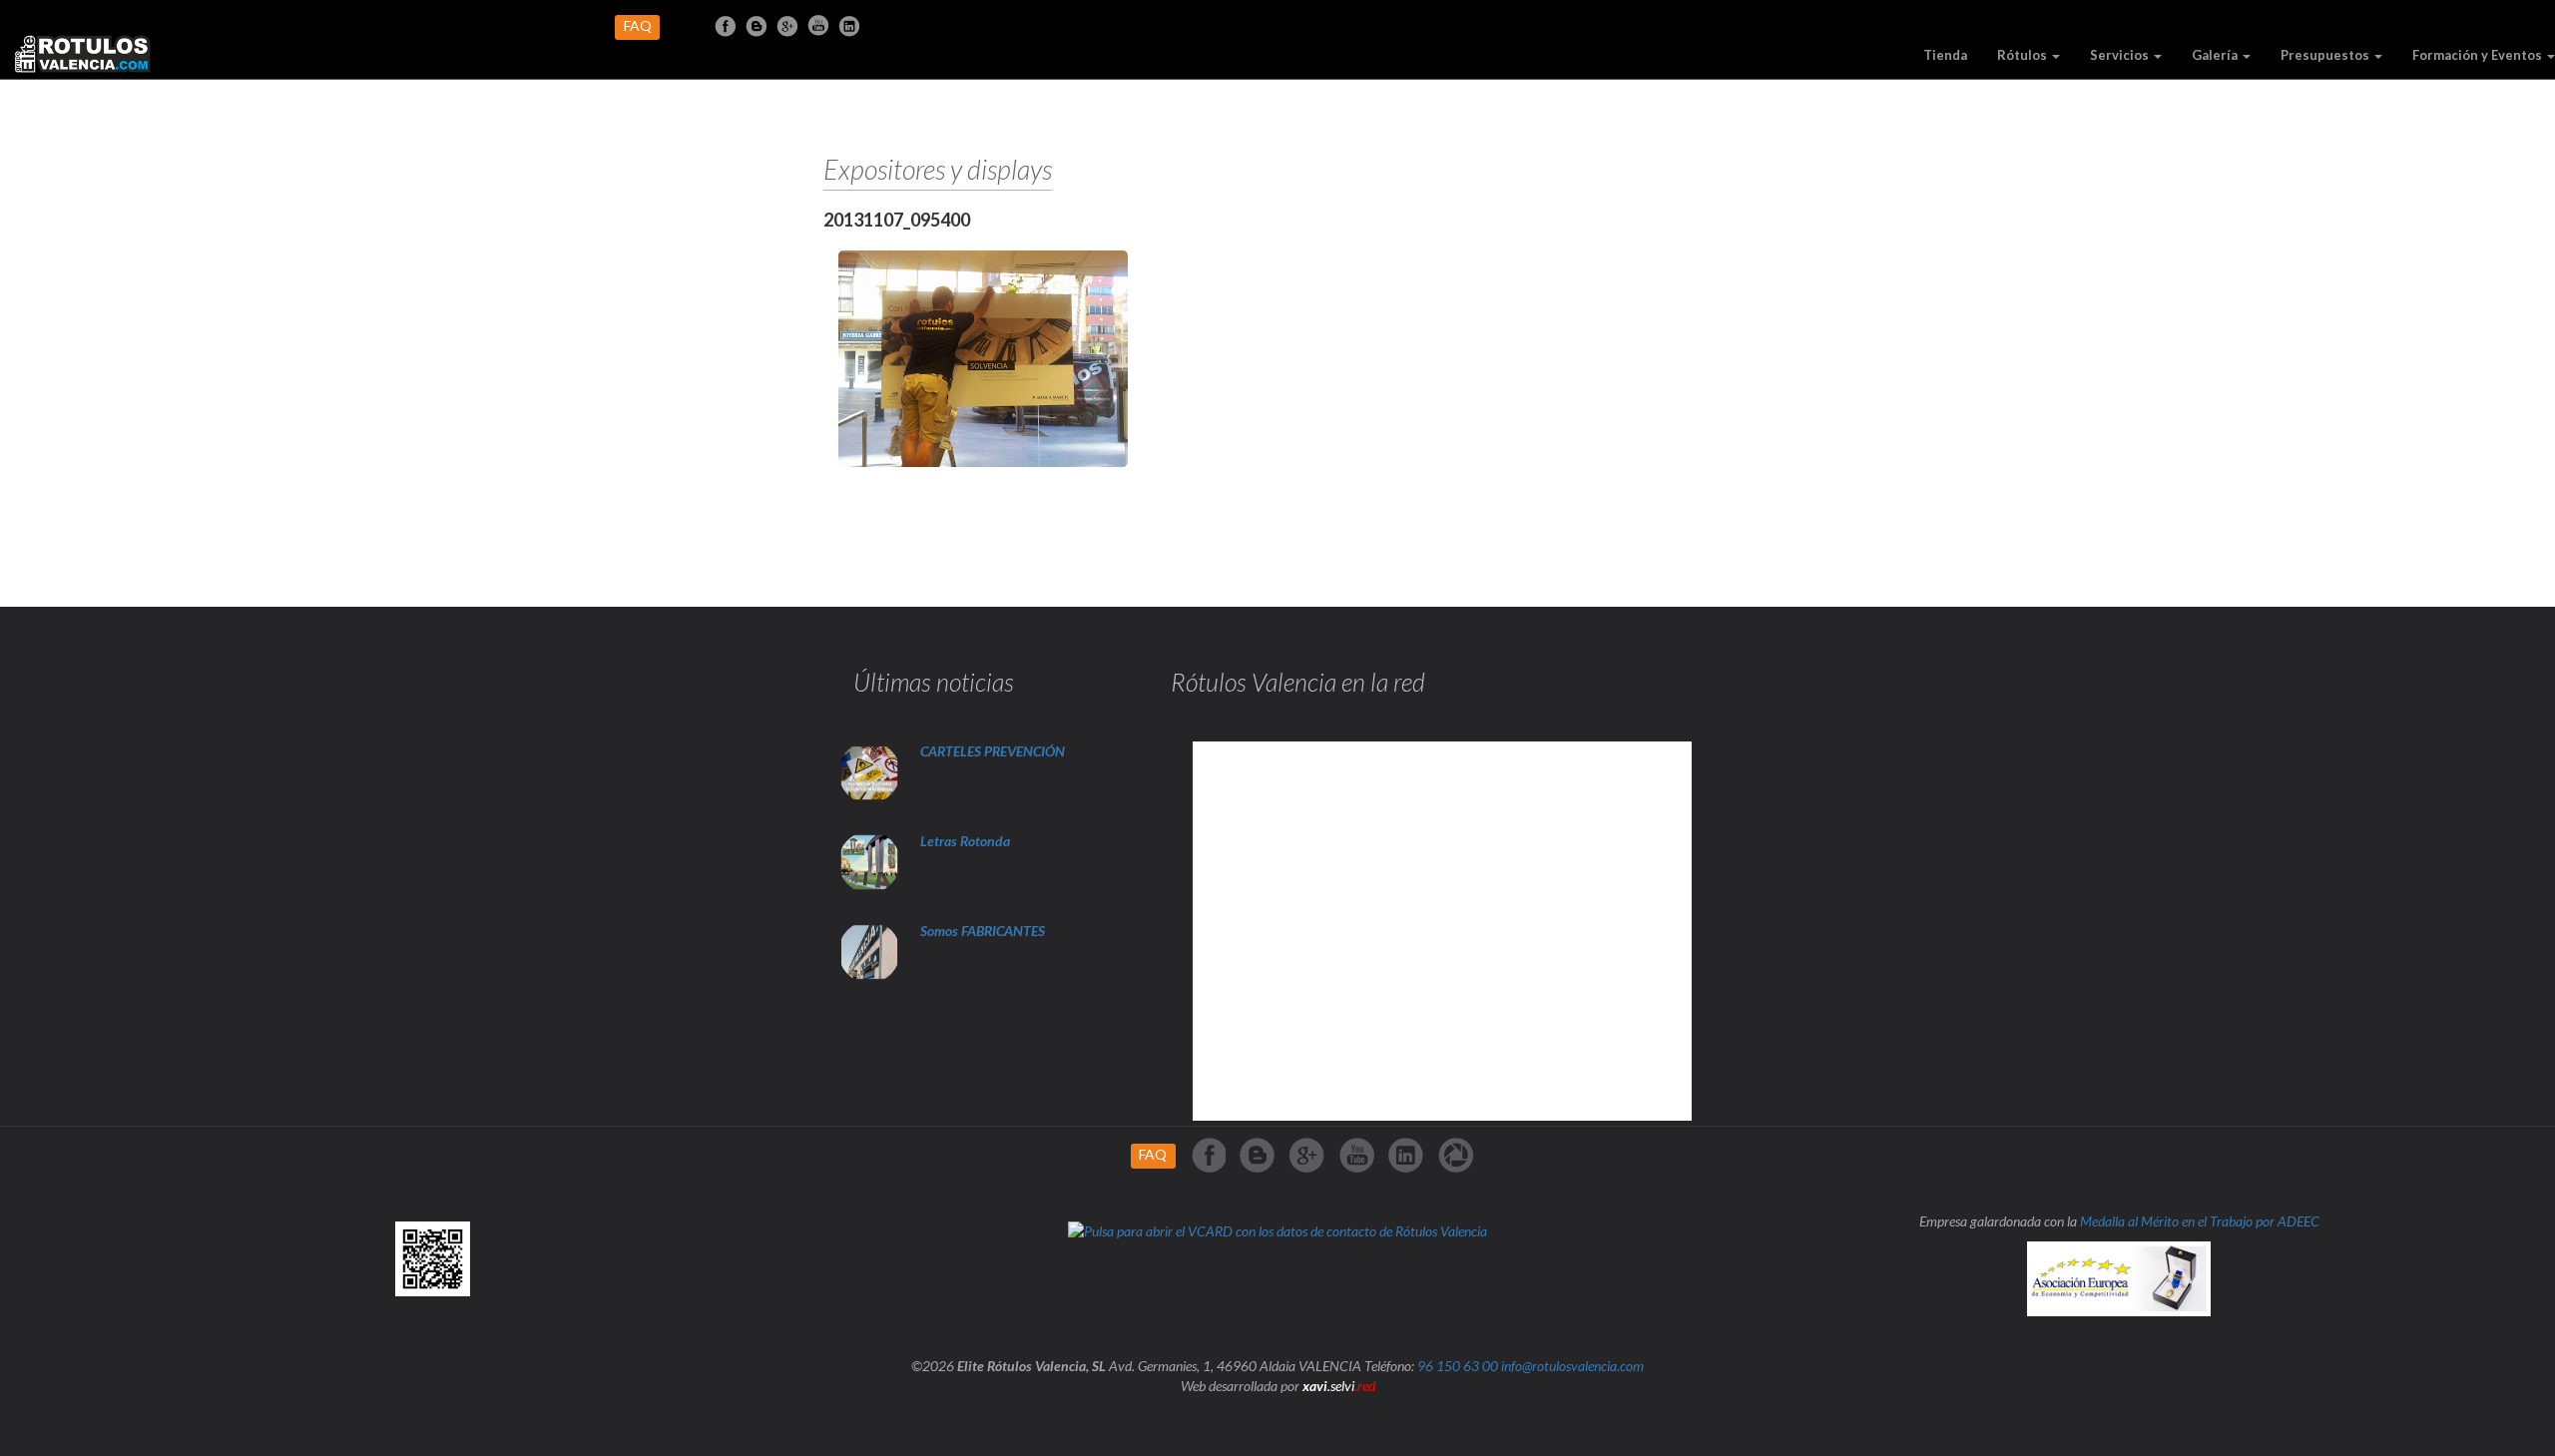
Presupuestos (2326, 55)
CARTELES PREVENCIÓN (993, 751)
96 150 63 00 (1458, 1366)
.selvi (1339, 1386)
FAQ (638, 25)
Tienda (1945, 55)
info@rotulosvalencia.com (1572, 1366)
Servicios (2121, 55)
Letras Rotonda (967, 841)
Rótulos (2024, 55)
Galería (2216, 55)
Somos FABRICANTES (983, 931)
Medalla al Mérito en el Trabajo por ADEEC (2200, 1221)
